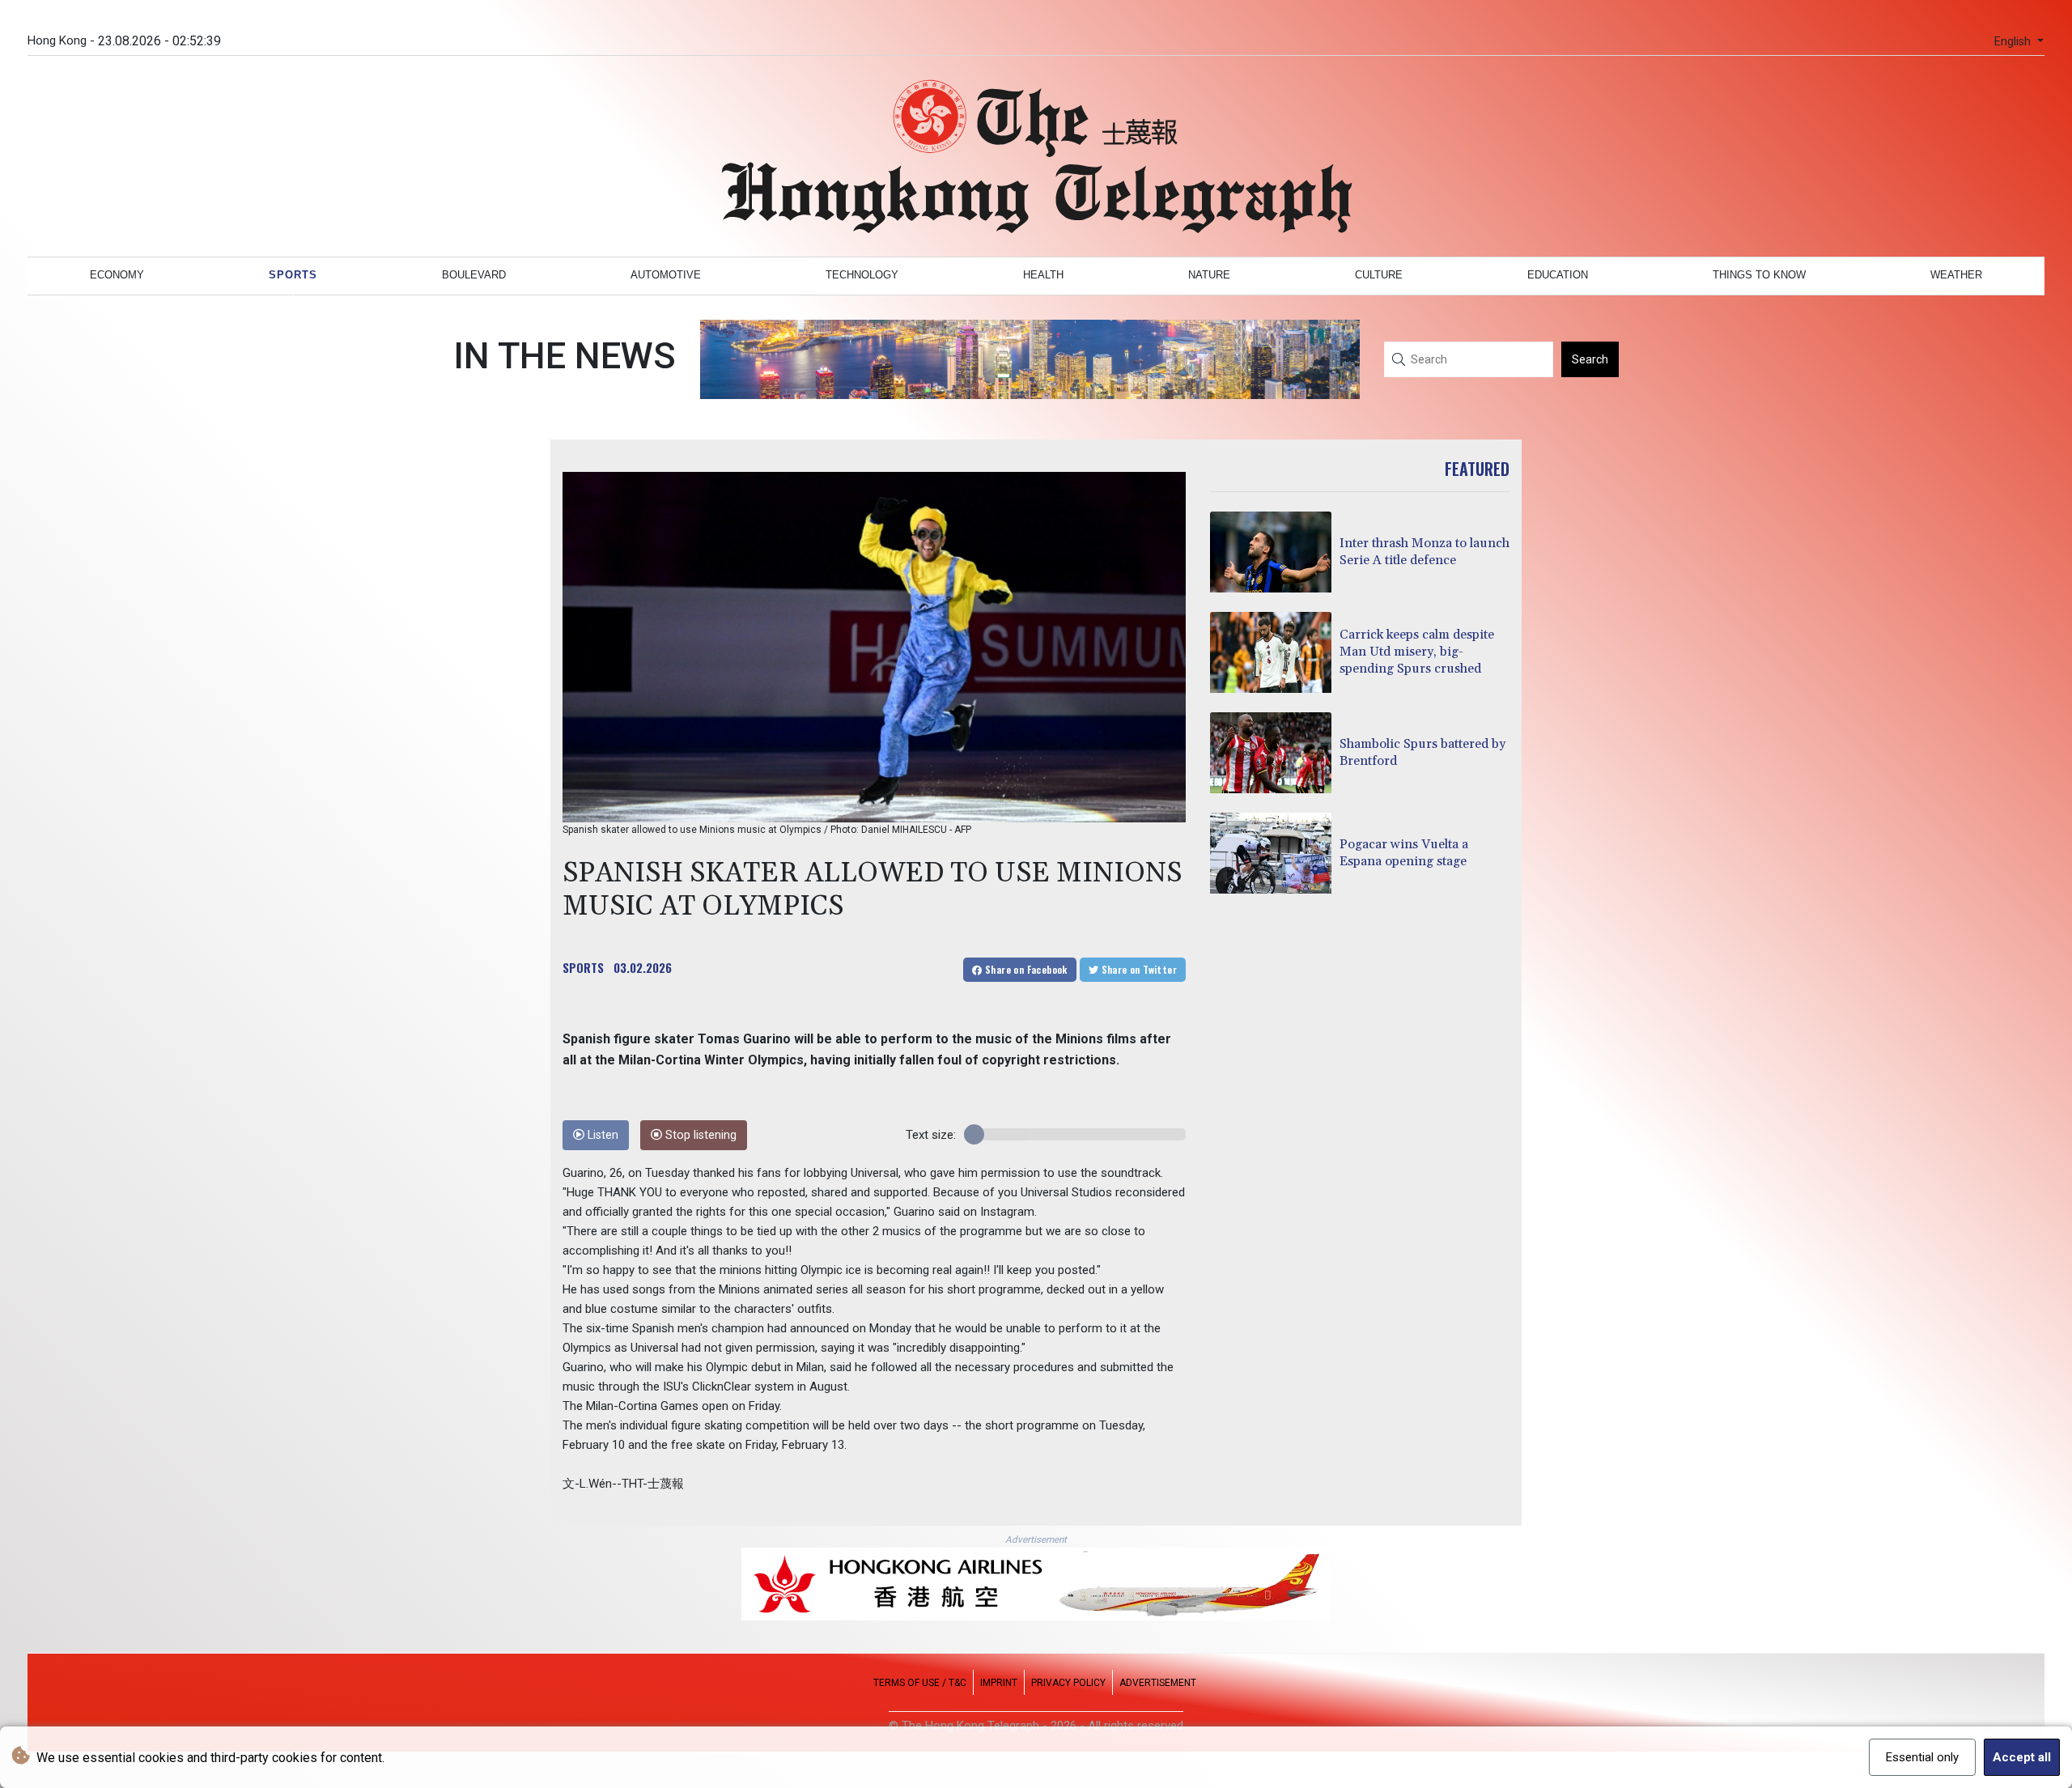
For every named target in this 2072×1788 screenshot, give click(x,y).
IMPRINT (999, 1683)
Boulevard (474, 275)
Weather (1956, 275)
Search (1590, 359)
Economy (117, 275)
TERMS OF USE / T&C (920, 1683)
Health (1043, 275)
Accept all (2022, 1757)
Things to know (1759, 275)
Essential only (1922, 1757)
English (2014, 42)
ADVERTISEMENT (1158, 1683)
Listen (601, 1135)
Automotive (666, 275)
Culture (1379, 275)
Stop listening (699, 1135)
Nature (1209, 275)
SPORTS (583, 967)
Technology (862, 275)
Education (1558, 275)
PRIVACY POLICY (1068, 1683)
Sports (293, 275)
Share (1025, 969)
